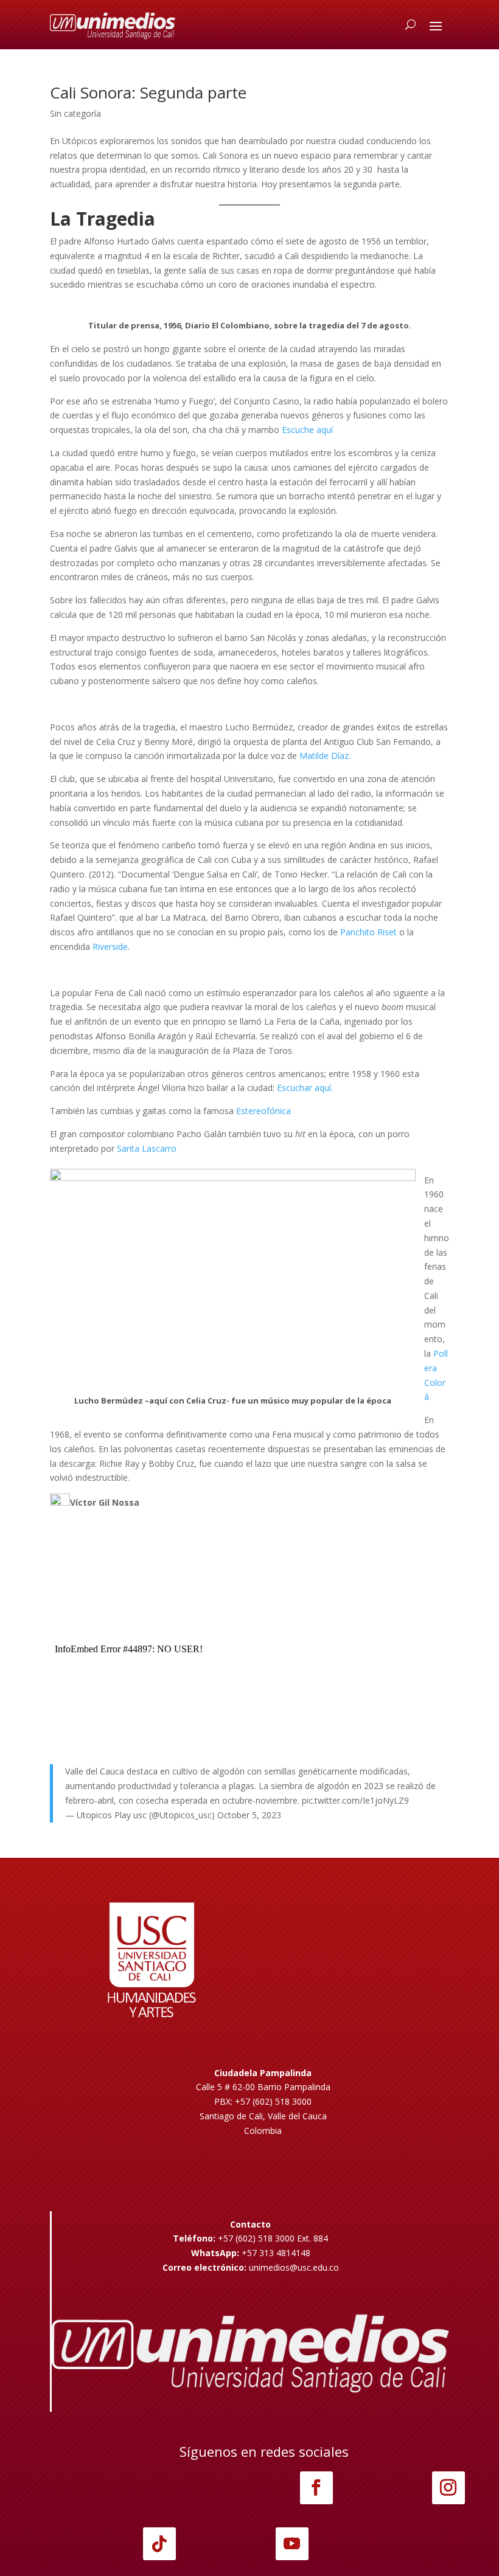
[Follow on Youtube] (292, 2544)
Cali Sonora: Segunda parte (148, 92)
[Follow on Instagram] (448, 2488)
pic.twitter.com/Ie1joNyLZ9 (355, 1800)
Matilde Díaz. (325, 756)
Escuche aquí (307, 430)
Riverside (110, 947)
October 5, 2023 (249, 1815)
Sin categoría (75, 113)
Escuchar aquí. (305, 1088)
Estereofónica (263, 1111)
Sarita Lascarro (147, 1148)
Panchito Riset (368, 932)
